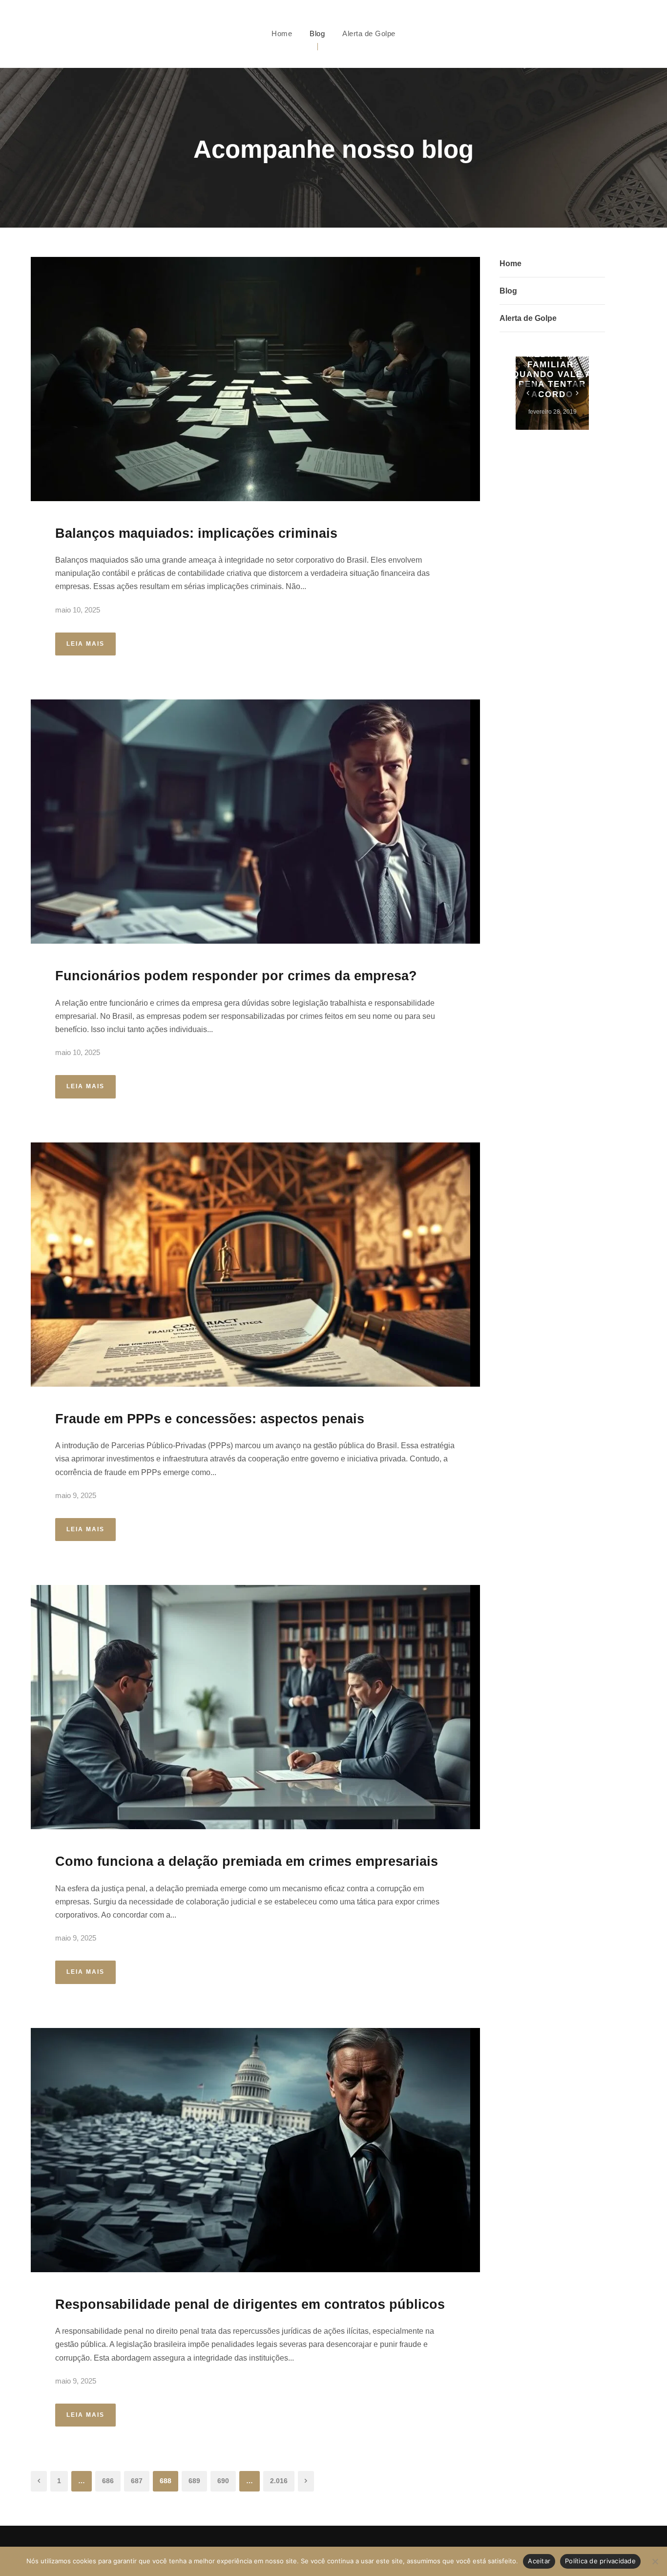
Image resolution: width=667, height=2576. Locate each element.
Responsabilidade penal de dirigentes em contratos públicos (250, 2304)
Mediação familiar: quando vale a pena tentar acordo (552, 374)
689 (194, 2481)
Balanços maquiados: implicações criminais (196, 533)
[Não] (655, 2561)
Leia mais (85, 644)
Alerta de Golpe (369, 33)
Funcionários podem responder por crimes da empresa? (236, 976)
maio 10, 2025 (78, 610)
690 (223, 2481)
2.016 (279, 2481)
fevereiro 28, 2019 (552, 412)
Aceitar (539, 2561)
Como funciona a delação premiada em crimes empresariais (247, 1861)
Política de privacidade (600, 2561)
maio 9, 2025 (76, 1495)
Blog (317, 33)
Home (282, 33)
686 (108, 2481)
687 (137, 2481)
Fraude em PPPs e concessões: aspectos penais (210, 1419)
